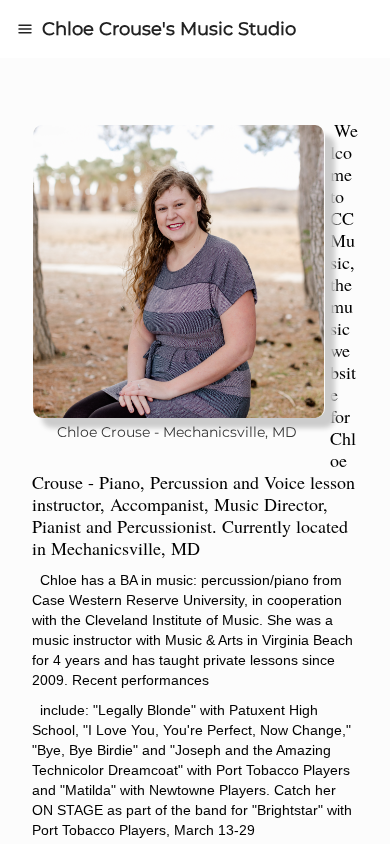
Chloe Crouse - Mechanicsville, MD (179, 432)
